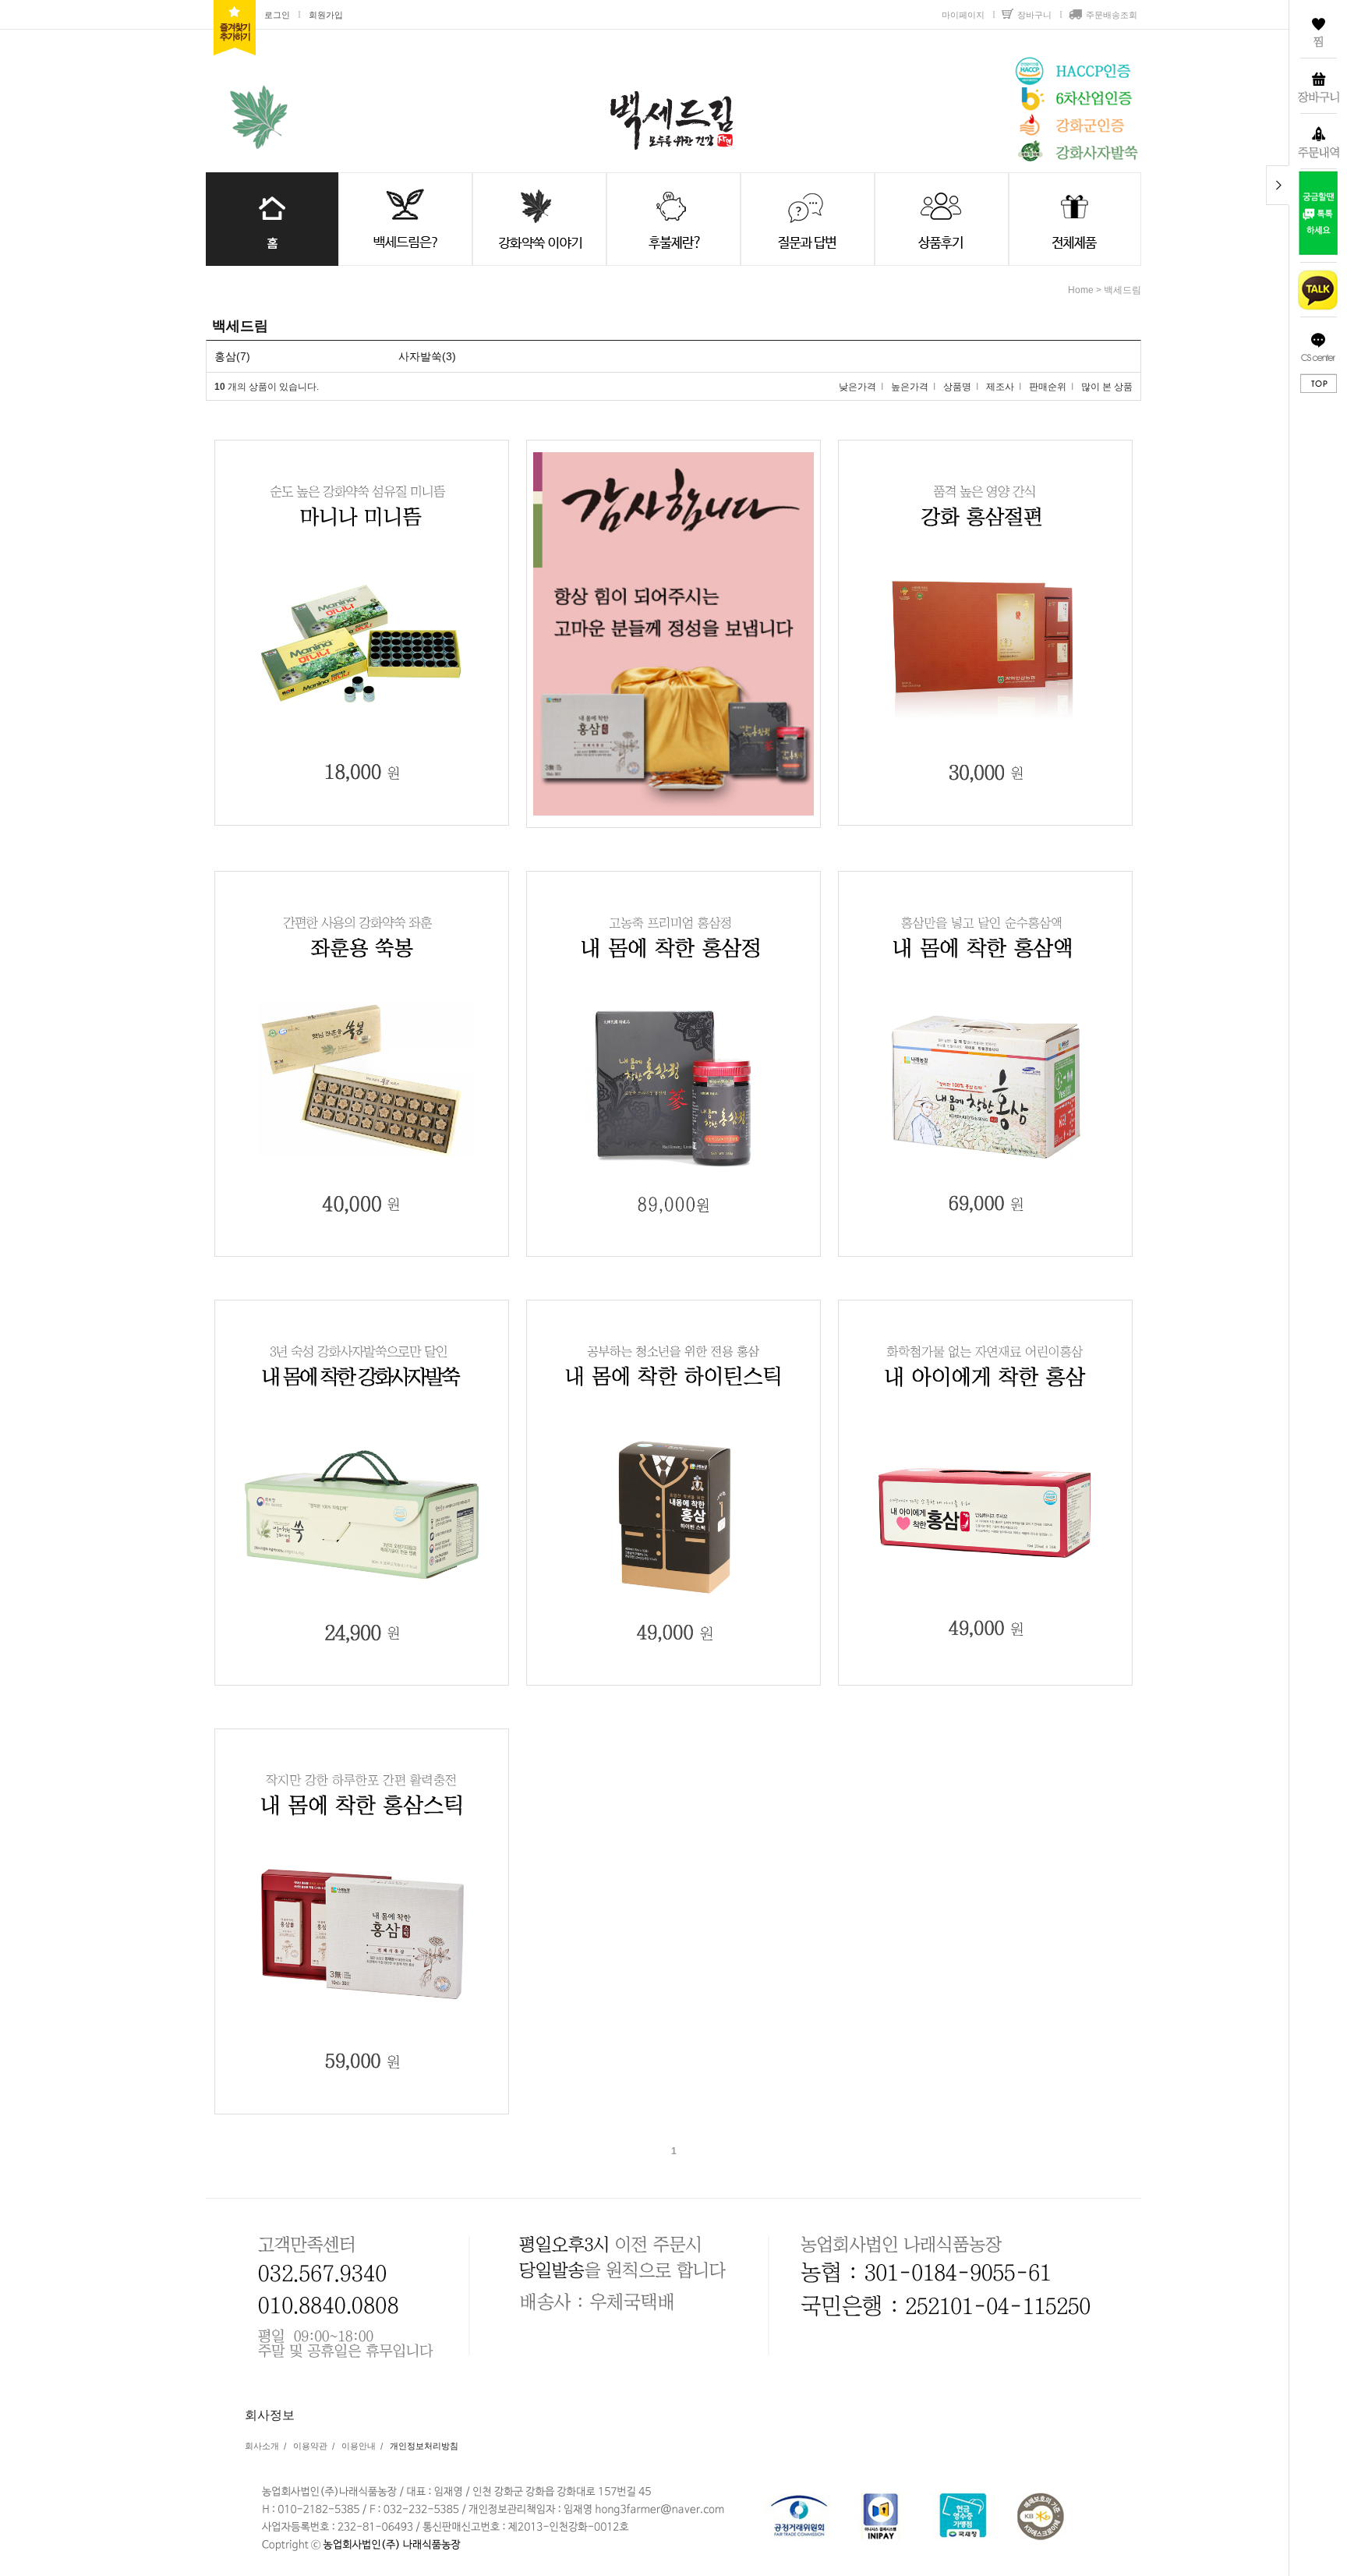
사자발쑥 (420, 356)
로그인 (277, 15)
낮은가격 (857, 387)
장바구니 (1034, 15)
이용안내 (359, 2446)
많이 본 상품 (1107, 387)
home (1081, 290)
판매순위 (1048, 387)
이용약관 (310, 2446)
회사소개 (262, 2446)
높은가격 (910, 387)
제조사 (1000, 387)
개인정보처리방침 (424, 2446)
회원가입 (326, 15)
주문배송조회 (1112, 15)
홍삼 (225, 356)
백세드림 (1122, 290)
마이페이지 (963, 15)
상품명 (957, 387)
